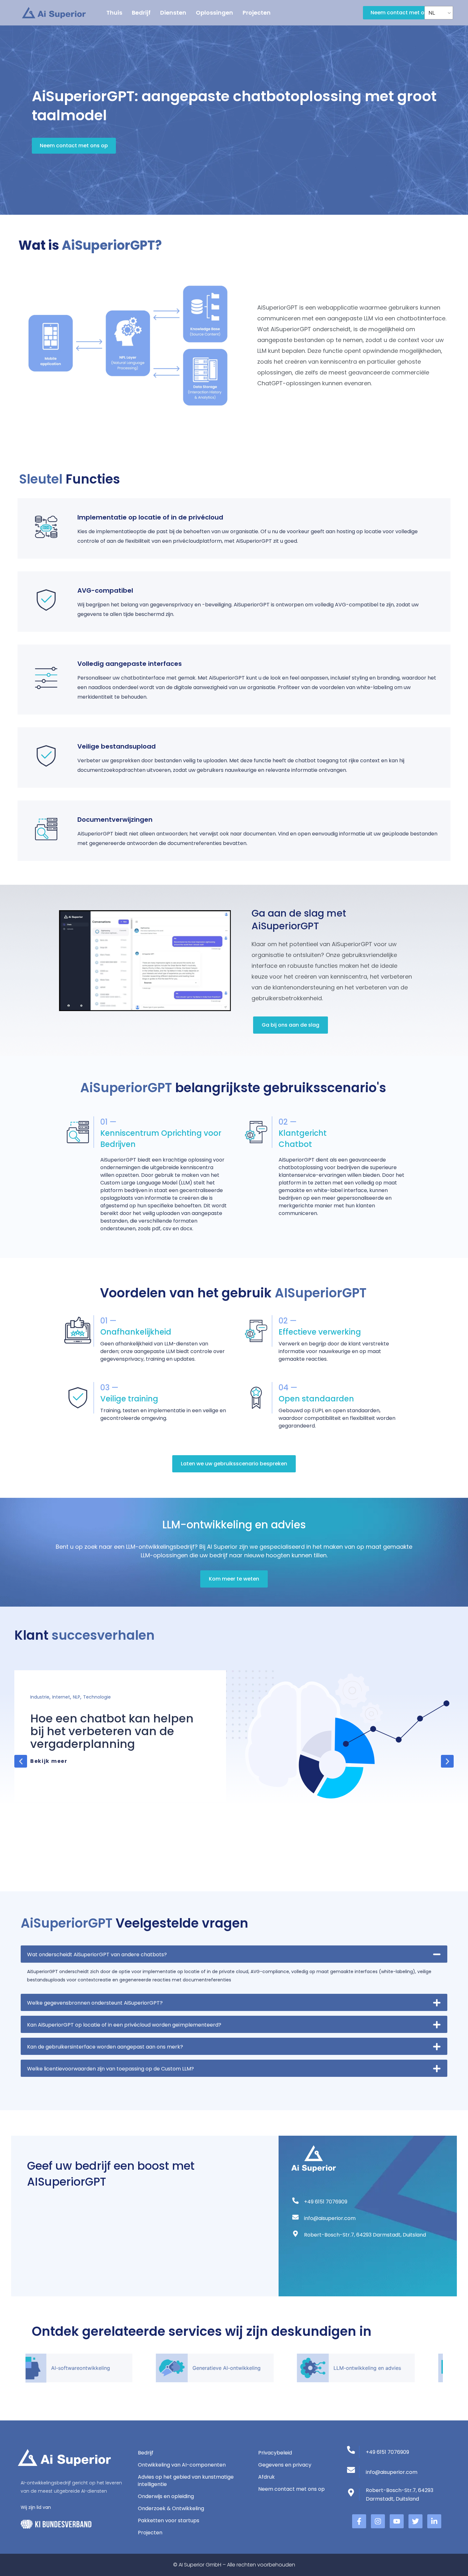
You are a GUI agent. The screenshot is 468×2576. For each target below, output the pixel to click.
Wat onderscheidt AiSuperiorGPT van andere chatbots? (97, 1955)
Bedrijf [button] (141, 13)
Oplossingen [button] (214, 13)
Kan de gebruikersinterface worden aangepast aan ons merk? (105, 2047)
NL (432, 13)
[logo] (54, 13)
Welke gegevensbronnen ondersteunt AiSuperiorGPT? (95, 2003)
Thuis (114, 13)
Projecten (257, 13)
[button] (21, 1761)
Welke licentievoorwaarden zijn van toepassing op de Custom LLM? (110, 2069)
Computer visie (47, 1697)
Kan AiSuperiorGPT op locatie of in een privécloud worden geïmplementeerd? (124, 2025)
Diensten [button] (173, 13)
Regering (77, 1697)
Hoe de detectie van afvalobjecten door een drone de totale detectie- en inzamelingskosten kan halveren (116, 1744)
